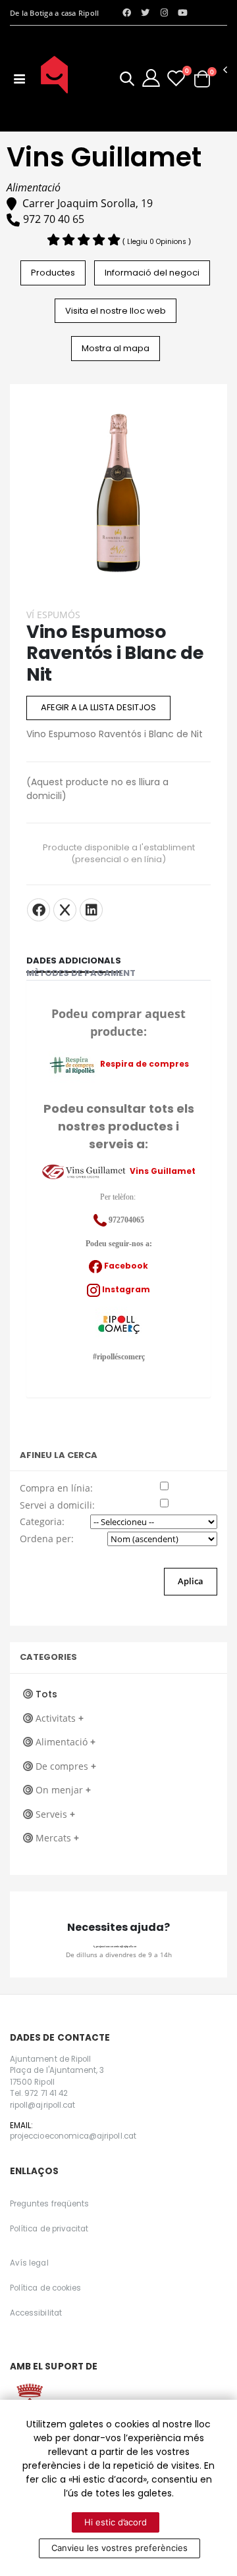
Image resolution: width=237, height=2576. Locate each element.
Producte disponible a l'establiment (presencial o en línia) (119, 854)
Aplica (191, 1581)
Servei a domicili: (57, 1505)
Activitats (60, 1718)
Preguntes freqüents (49, 2204)
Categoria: (42, 1521)
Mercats (57, 1838)
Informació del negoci (152, 273)
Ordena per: (47, 1539)
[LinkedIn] (91, 910)
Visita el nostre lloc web (116, 311)
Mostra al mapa (116, 348)
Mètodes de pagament (81, 973)
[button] (127, 81)
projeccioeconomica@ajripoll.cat (116, 1947)
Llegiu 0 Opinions (158, 242)
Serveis (55, 1814)
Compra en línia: (56, 1488)
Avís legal (29, 2263)
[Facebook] (39, 910)
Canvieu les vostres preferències (119, 2548)
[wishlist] (176, 78)
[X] (65, 910)
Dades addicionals (74, 960)
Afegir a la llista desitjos (98, 707)
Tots (46, 1694)
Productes (53, 273)
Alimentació (66, 1742)
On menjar (63, 1790)
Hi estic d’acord (116, 2522)
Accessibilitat (36, 2313)
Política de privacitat (49, 2229)
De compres (66, 1766)
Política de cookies (45, 2288)
